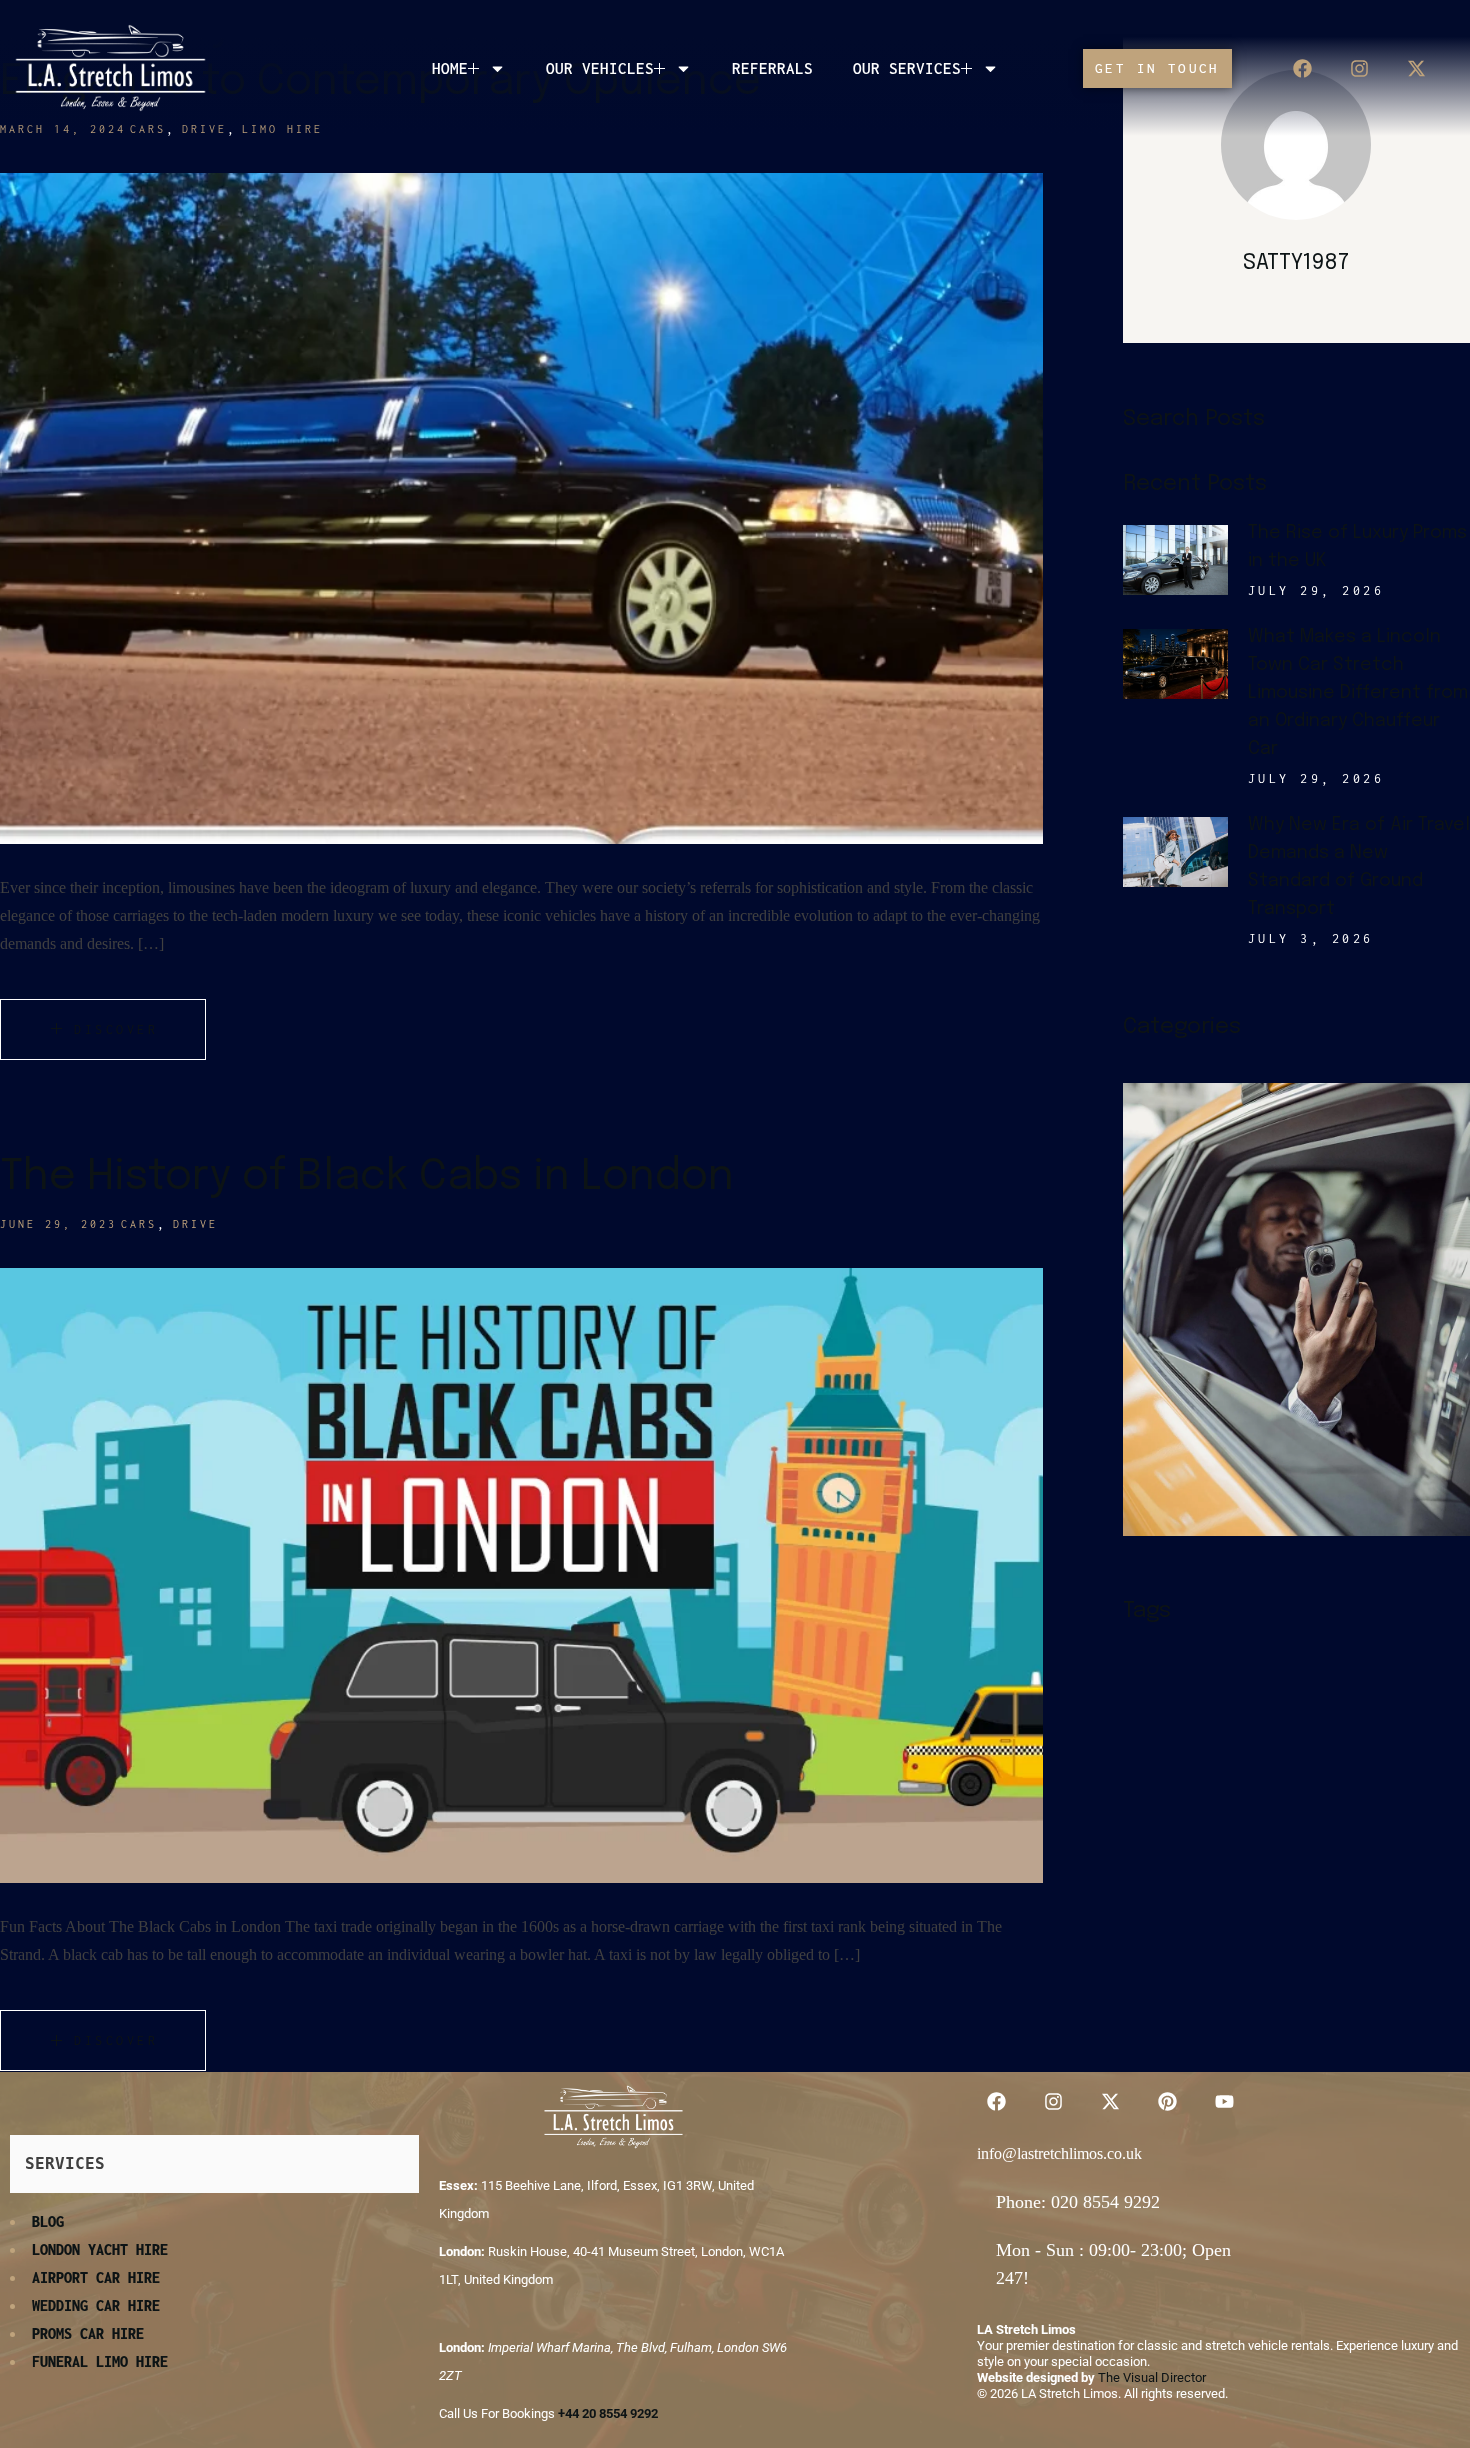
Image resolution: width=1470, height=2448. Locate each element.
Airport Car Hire (96, 2277)
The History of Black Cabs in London (367, 1177)
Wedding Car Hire (96, 2305)
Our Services (907, 68)
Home (450, 68)
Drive (195, 1224)
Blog (48, 2221)
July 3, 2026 (1311, 938)
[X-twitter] (1416, 68)
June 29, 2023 (58, 1224)
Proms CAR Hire (88, 2333)
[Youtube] (1224, 2101)
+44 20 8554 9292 (608, 2413)
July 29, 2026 (1316, 590)
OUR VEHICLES (600, 68)
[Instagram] (1359, 68)
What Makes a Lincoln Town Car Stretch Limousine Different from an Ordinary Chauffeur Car (1358, 693)
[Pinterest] (1167, 2101)
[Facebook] (1302, 68)
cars (139, 1224)
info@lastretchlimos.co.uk (1059, 2153)
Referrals (772, 68)
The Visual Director (1152, 2377)
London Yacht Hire (100, 2249)
